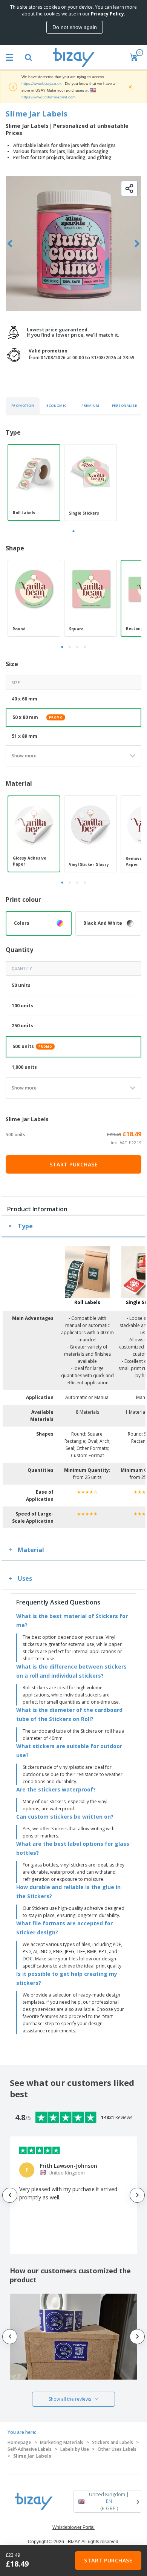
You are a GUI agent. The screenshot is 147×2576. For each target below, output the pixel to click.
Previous (10, 244)
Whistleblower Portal (73, 2527)
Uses (25, 1578)
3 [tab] (77, 647)
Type (25, 1226)
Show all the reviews (70, 2399)
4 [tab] (85, 647)
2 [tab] (70, 647)
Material (31, 1550)
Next (137, 244)
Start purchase (73, 1164)
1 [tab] (73, 531)
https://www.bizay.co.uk (41, 84)
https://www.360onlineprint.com (48, 97)
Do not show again (75, 27)
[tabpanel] (34, 483)
